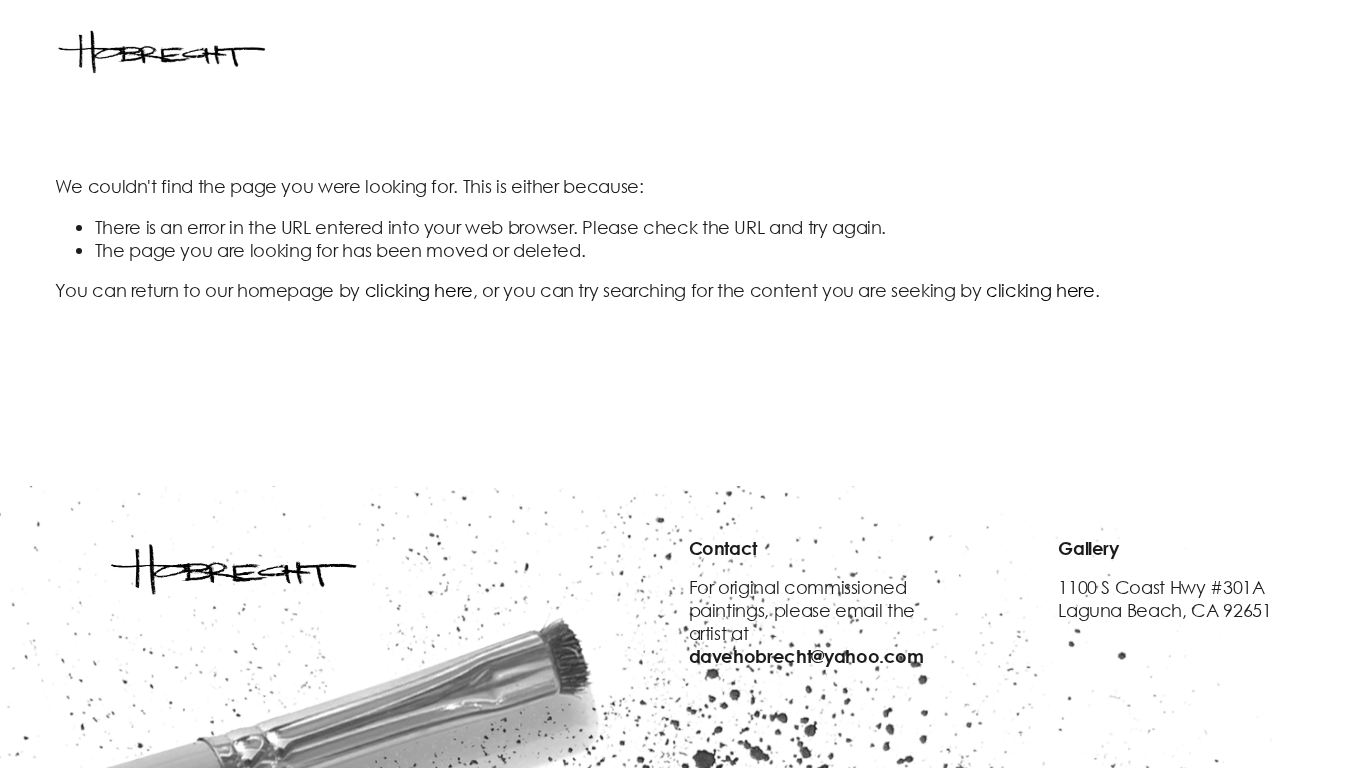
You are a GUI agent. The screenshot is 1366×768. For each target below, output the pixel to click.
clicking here (419, 290)
